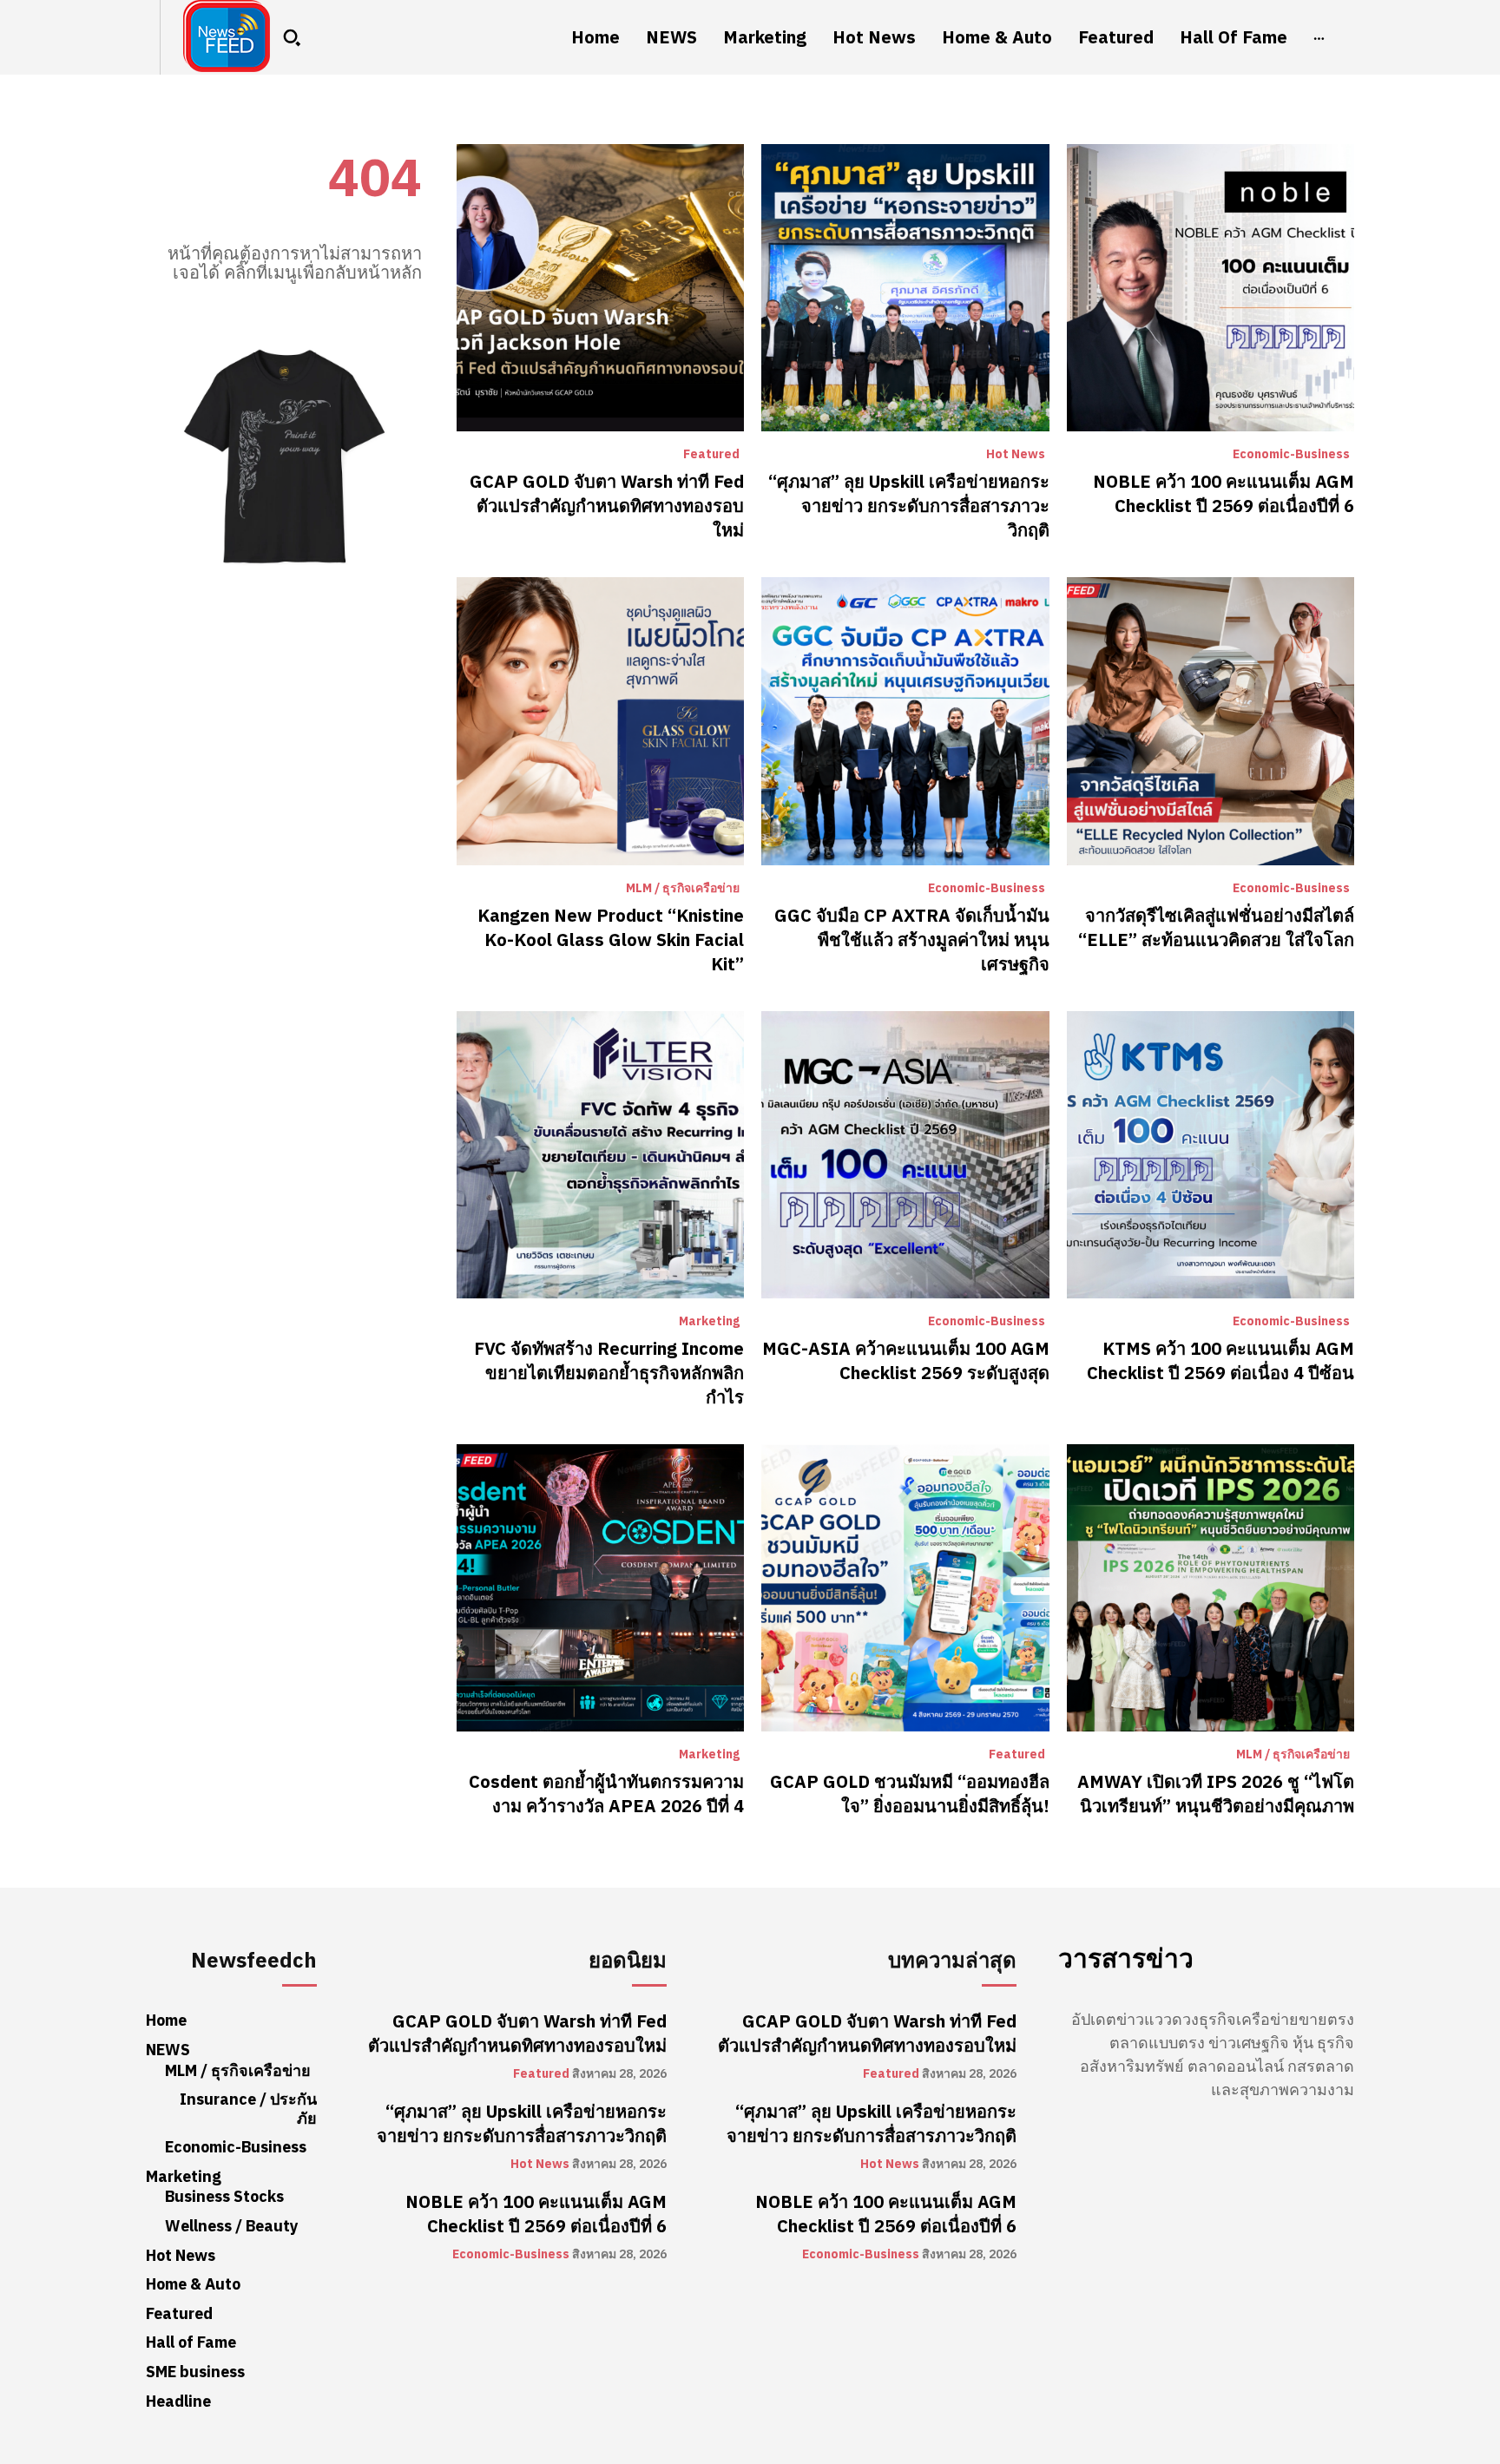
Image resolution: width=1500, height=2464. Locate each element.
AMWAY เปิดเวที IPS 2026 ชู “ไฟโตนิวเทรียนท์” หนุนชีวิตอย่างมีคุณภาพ (1216, 1794)
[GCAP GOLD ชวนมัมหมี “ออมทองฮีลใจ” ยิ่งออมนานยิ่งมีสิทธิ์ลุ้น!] (905, 1588)
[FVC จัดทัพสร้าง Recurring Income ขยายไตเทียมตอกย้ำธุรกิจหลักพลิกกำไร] (600, 1155)
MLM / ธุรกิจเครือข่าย (683, 889)
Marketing (709, 1322)
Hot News (1016, 455)
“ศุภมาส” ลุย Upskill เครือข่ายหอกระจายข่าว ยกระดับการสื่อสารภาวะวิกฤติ (909, 506)
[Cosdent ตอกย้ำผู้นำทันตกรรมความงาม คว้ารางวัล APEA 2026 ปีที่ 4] (600, 1588)
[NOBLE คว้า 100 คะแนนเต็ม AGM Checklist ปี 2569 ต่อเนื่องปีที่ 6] (1211, 288)
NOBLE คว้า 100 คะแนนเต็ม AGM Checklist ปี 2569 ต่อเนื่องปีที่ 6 (1224, 494)
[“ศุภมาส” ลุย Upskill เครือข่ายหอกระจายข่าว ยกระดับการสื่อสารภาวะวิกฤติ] (905, 288)
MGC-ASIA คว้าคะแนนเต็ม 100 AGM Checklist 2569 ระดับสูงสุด (906, 1361)
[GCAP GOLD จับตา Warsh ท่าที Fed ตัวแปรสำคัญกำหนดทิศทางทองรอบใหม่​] (600, 288)
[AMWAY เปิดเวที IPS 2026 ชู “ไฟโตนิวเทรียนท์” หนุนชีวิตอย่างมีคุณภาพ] (1211, 1588)
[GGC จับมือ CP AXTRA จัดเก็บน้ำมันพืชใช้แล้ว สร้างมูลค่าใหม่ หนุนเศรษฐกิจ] (905, 721)
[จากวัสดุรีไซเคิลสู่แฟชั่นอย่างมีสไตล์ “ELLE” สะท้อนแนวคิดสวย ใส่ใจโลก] (1211, 721)
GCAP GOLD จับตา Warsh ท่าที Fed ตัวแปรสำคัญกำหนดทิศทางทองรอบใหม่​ (607, 506)
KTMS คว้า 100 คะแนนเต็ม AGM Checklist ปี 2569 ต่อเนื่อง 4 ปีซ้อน (1220, 1361)
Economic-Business (1291, 455)
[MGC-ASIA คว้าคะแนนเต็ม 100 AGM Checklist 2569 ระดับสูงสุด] (905, 1155)
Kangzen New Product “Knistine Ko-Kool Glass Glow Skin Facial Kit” (611, 940)
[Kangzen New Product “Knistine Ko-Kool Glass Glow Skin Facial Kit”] (600, 721)
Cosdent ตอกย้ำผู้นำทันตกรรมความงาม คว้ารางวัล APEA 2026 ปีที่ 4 (606, 1794)
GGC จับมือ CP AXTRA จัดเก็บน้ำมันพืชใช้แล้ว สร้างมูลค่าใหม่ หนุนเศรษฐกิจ (912, 940)
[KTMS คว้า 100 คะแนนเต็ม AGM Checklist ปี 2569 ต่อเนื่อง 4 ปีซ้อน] (1211, 1155)
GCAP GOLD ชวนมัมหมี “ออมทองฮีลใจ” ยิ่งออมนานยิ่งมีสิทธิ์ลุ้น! (910, 1794)
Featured (711, 455)
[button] (292, 37)
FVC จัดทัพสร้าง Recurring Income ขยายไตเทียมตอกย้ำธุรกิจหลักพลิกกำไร (609, 1373)
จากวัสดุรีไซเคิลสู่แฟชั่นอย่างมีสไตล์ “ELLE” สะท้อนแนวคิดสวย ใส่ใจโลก (1216, 928)
